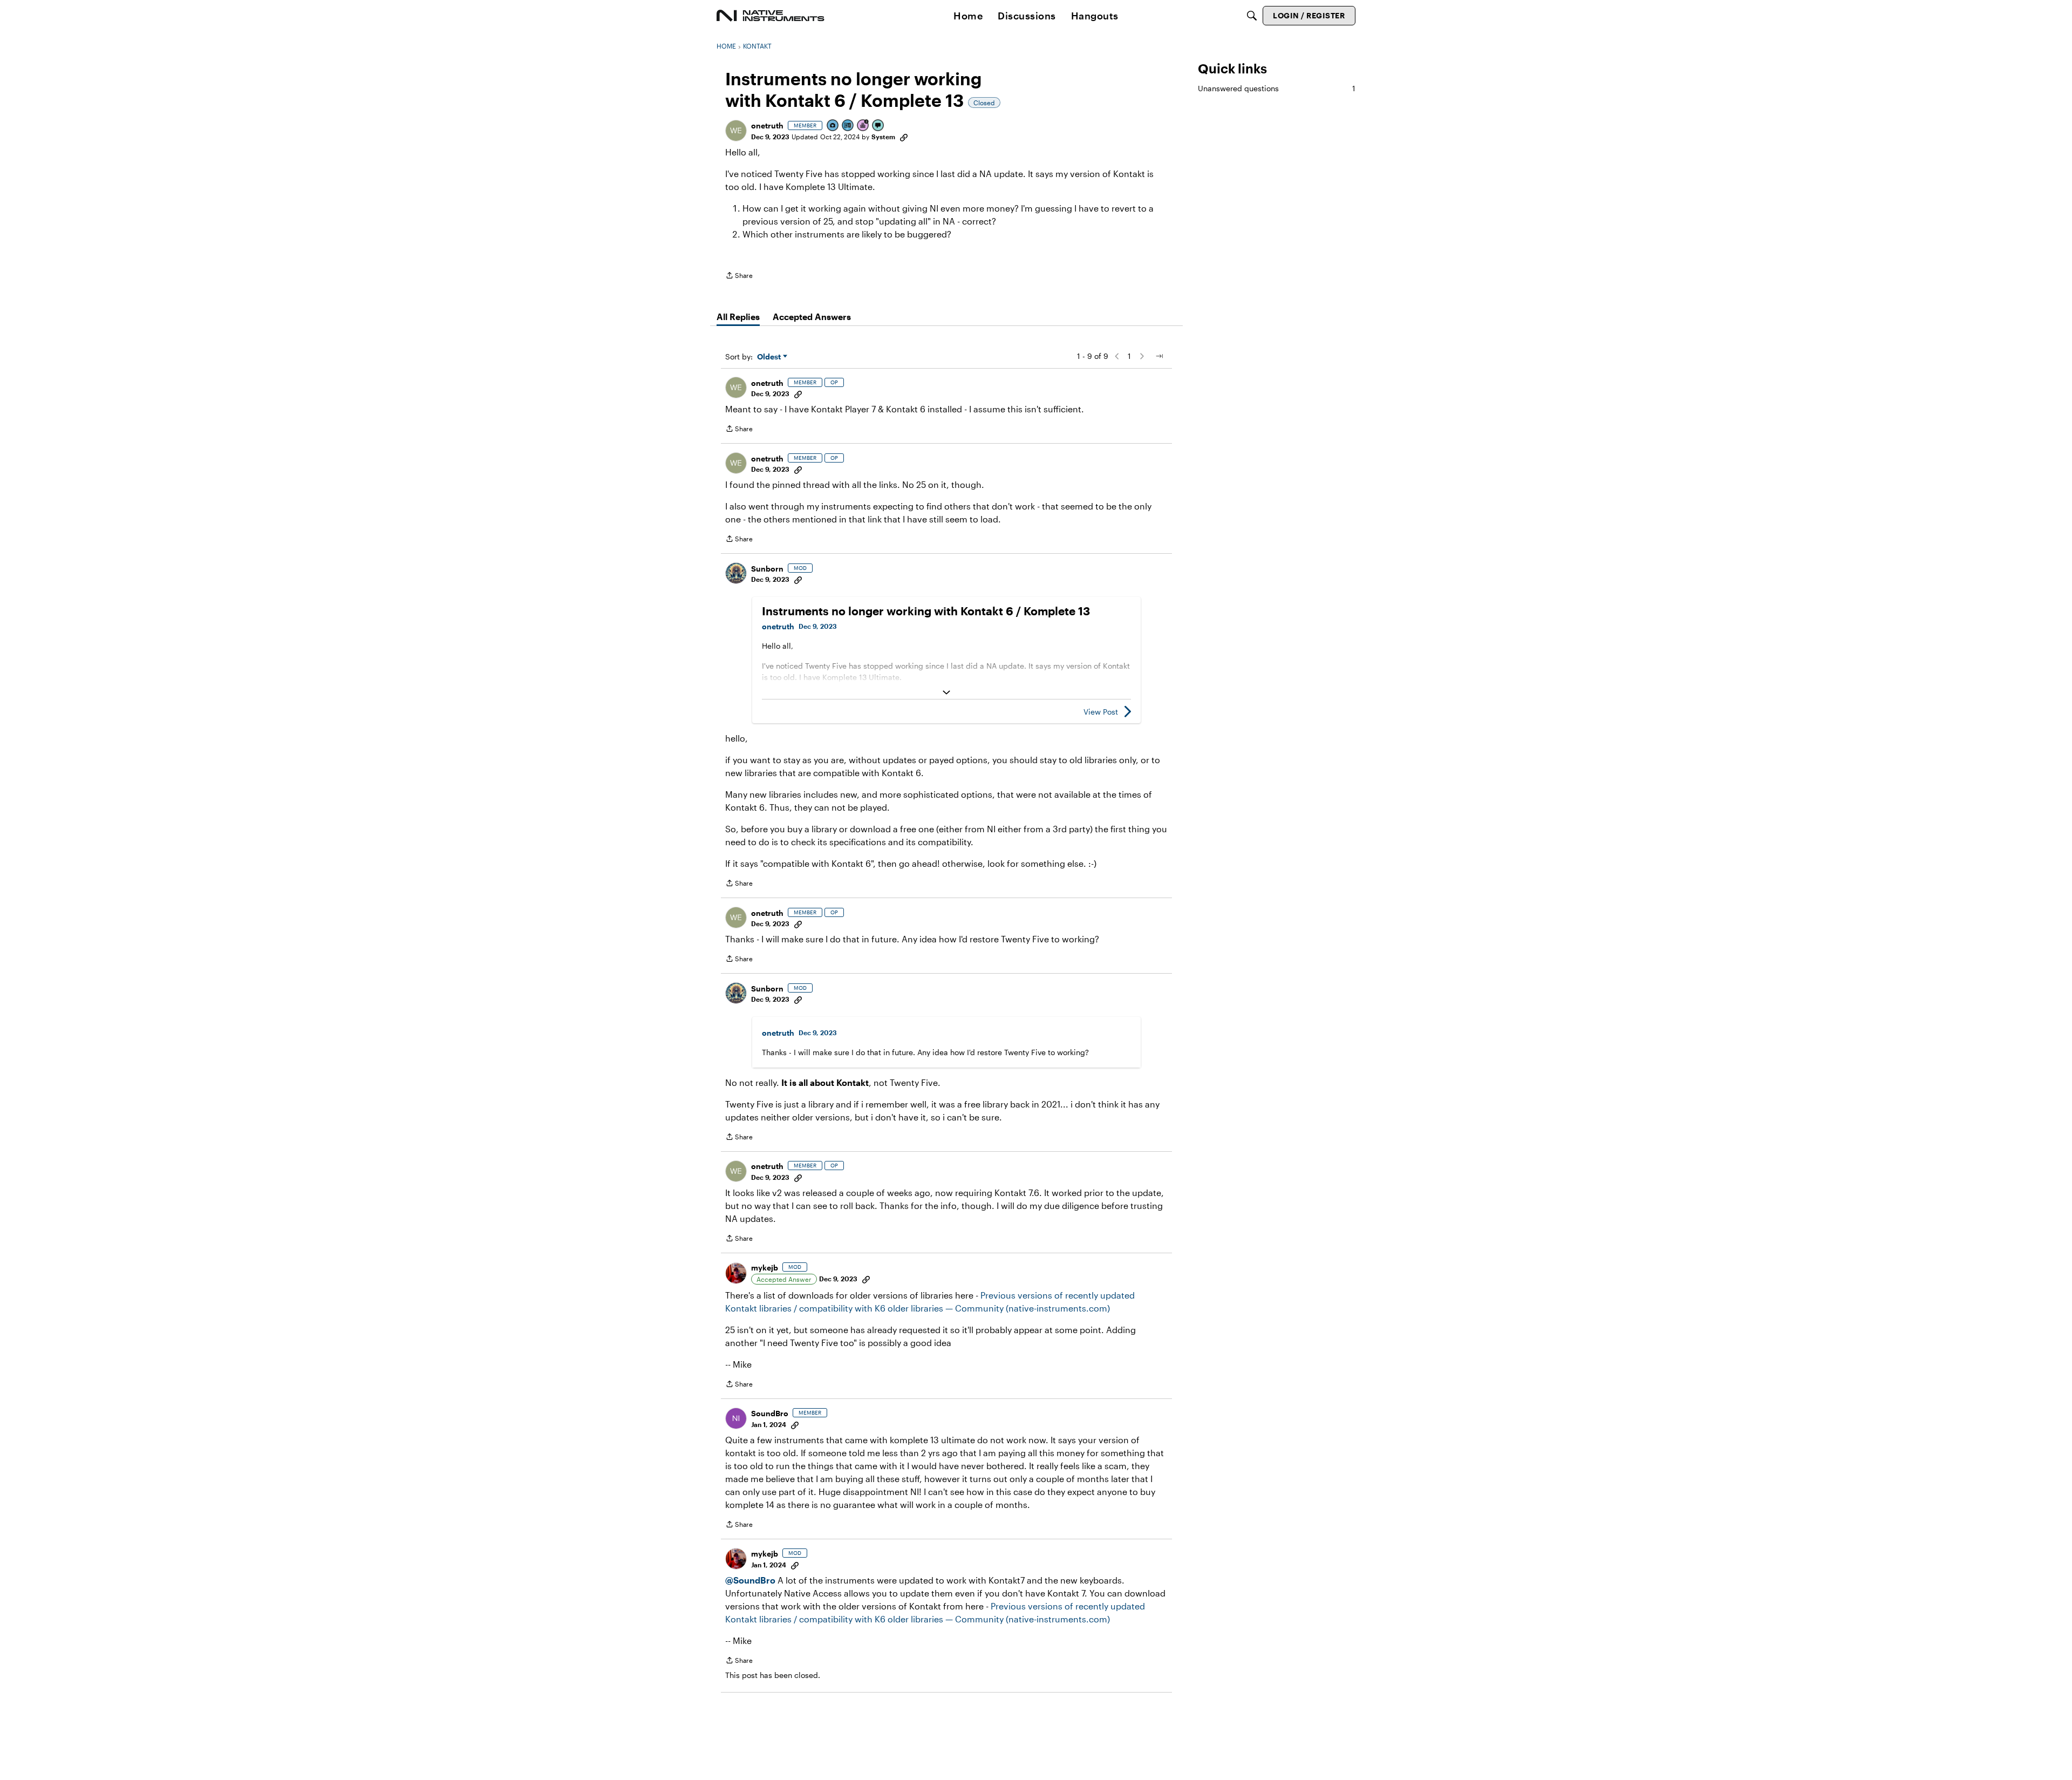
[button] (736, 131)
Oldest (770, 357)
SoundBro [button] (770, 1413)
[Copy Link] (904, 137)
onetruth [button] (767, 125)
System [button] (883, 137)
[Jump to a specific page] (1159, 356)
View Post (1101, 712)
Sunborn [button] (767, 569)
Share (739, 277)
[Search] (1252, 16)
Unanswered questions (1277, 88)
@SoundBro (750, 1580)
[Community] (771, 16)
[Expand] (946, 692)
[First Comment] (878, 126)
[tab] (738, 317)
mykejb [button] (765, 1268)
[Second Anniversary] (863, 126)
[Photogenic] (833, 126)
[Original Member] (848, 126)
